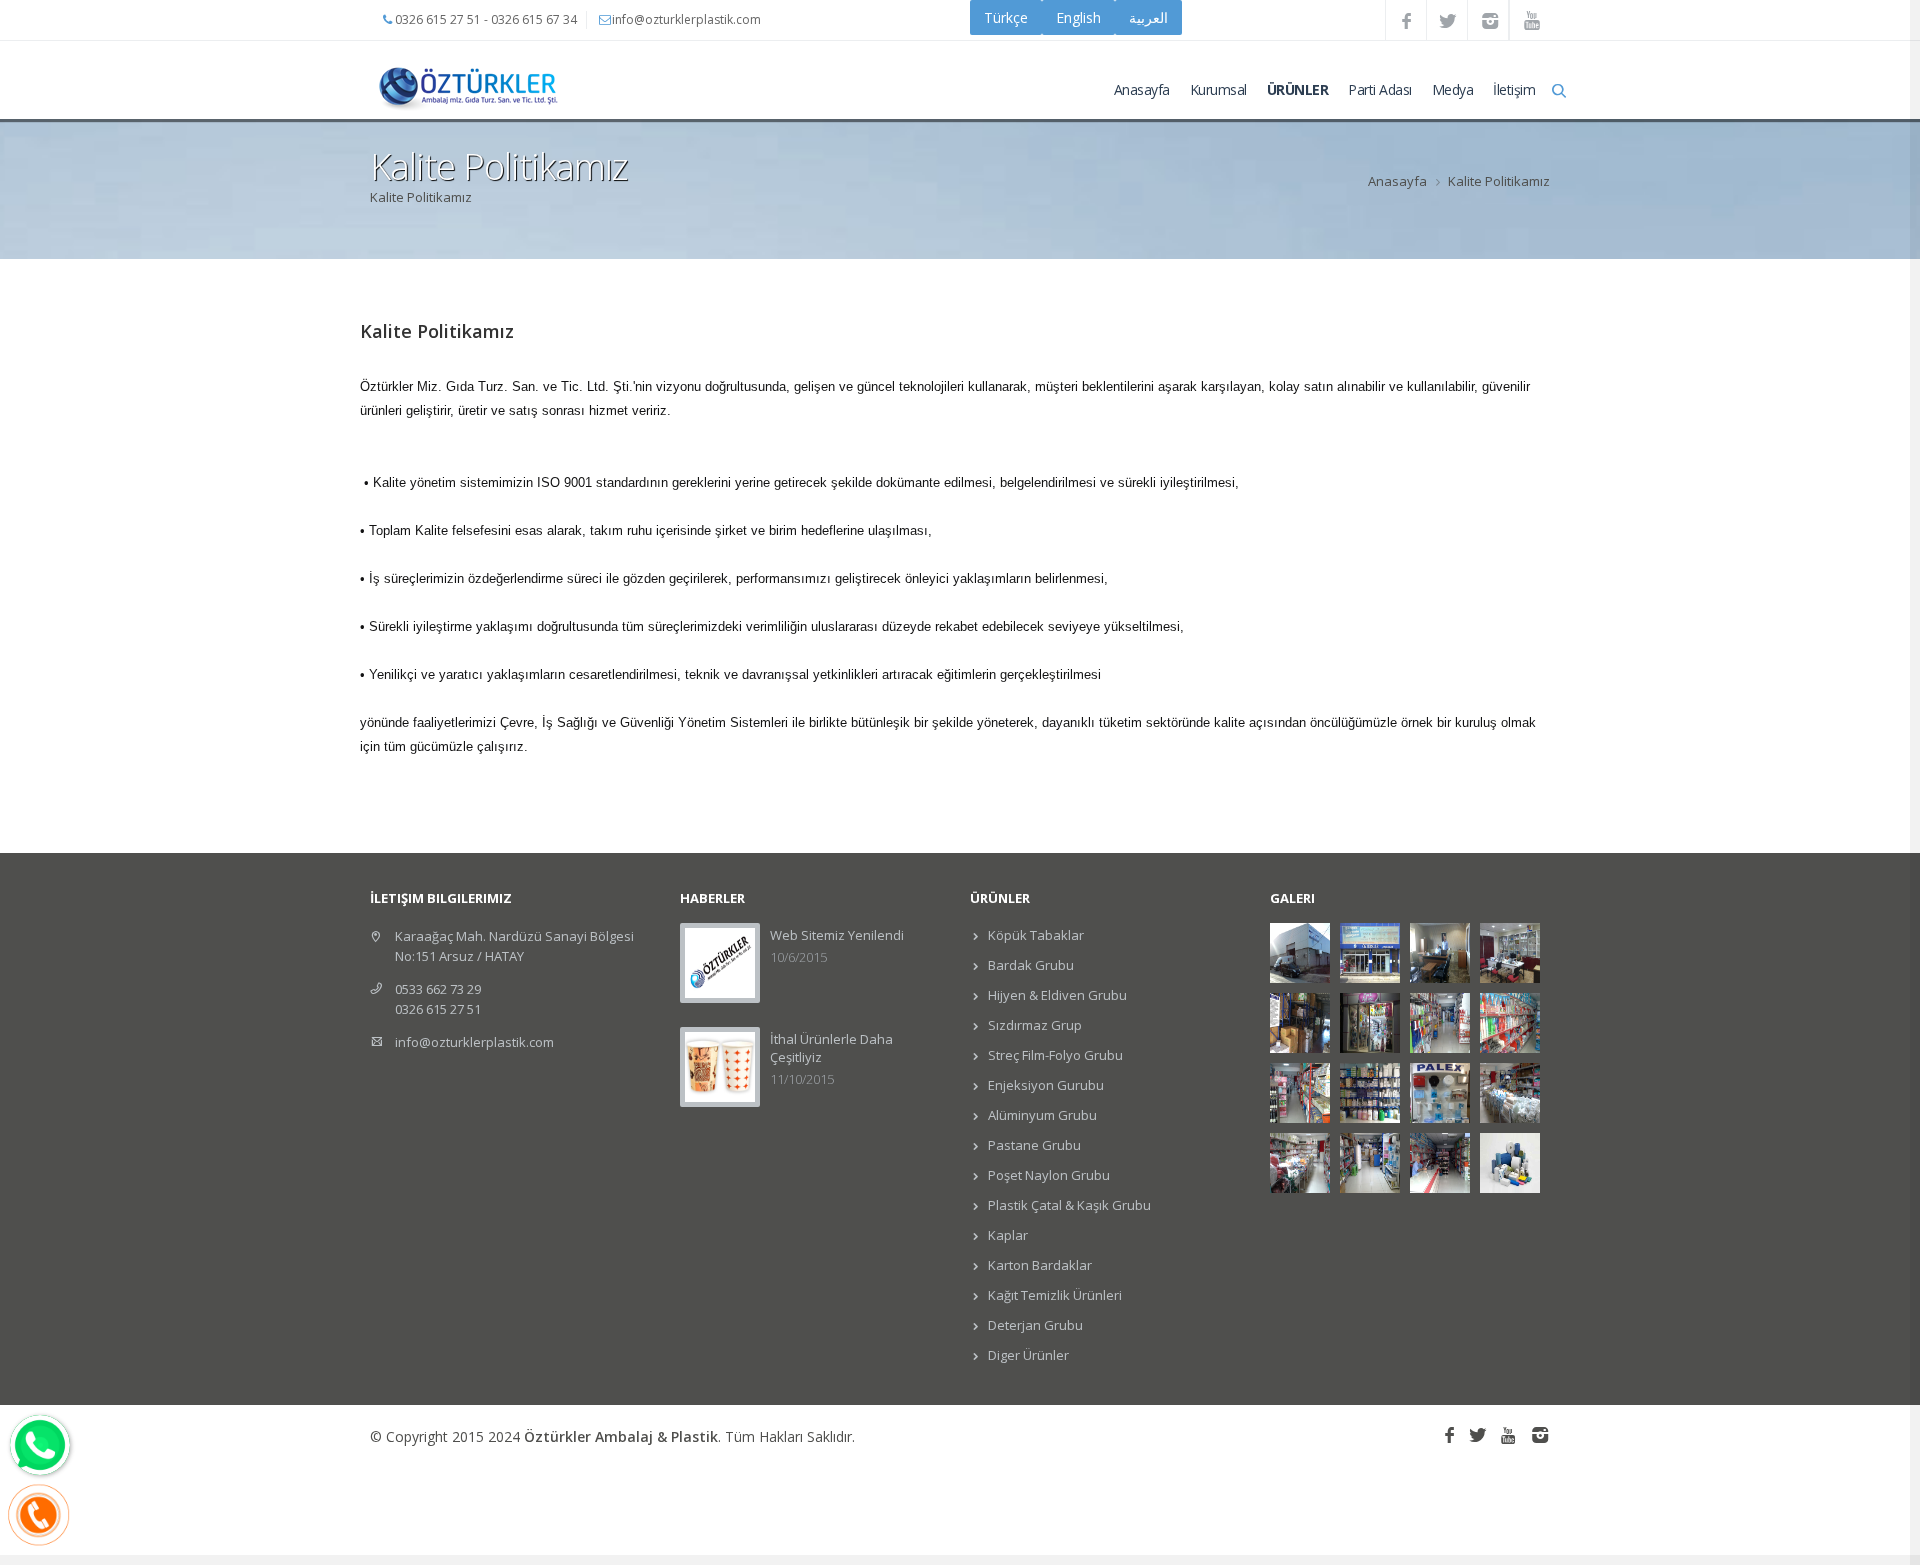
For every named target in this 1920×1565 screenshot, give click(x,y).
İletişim (1514, 89)
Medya (1453, 89)
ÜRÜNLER (1298, 89)
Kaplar (1006, 1235)
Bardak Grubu (1029, 965)
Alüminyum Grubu (1041, 1115)
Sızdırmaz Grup (1033, 1025)
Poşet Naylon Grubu (1047, 1175)
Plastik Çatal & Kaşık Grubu (1068, 1205)
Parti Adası (1380, 89)
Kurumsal (1218, 89)
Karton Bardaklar (1038, 1265)
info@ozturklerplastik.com (474, 1042)
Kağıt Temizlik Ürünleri (1053, 1295)
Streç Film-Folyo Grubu (1054, 1055)
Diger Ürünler (1027, 1355)
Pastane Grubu (1033, 1145)
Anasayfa (1142, 89)
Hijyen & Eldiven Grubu (1056, 995)
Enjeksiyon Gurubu (1044, 1085)
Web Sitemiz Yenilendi (837, 935)
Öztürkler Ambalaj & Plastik (621, 1436)
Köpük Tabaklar (1034, 935)
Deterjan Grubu (1034, 1325)
